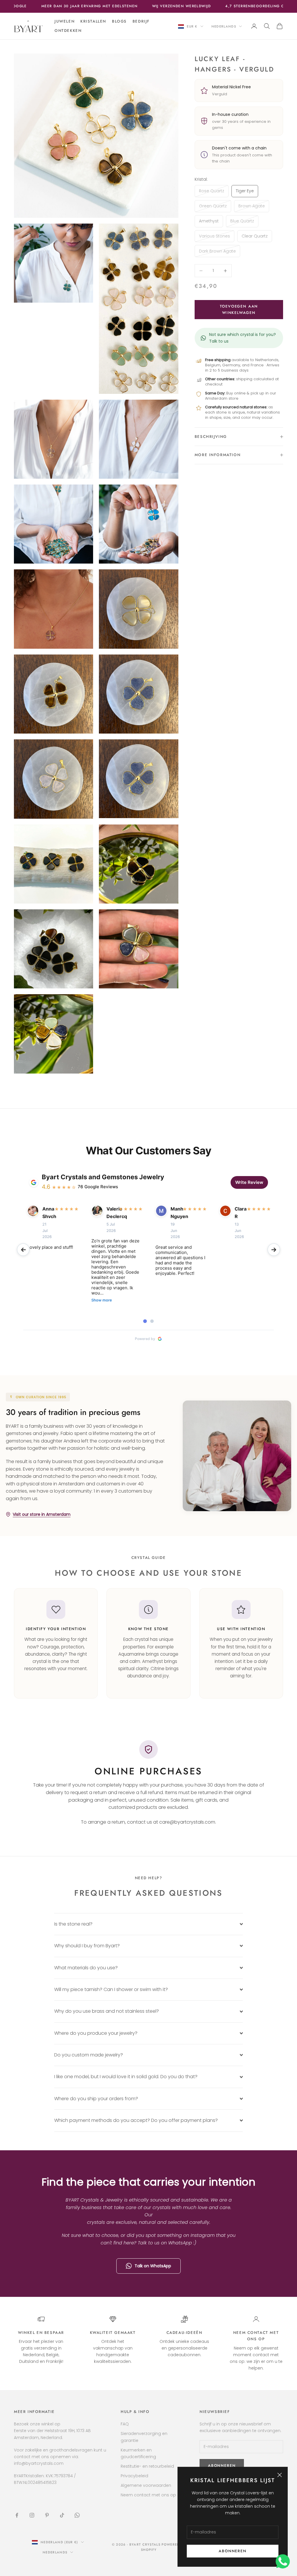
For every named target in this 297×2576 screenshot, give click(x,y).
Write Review (249, 1182)
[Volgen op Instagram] (32, 2515)
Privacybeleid (134, 2476)
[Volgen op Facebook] (17, 2515)
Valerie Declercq (111, 1213)
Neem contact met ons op (148, 2495)
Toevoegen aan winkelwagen (239, 309)
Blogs (119, 21)
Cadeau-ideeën (184, 2333)
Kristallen (93, 21)
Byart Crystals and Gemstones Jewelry (103, 1177)
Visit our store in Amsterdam (42, 1514)
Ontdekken (68, 31)
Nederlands (224, 26)
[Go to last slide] (23, 1250)
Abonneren (232, 2551)
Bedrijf (141, 21)
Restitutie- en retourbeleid (147, 2466)
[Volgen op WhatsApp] (77, 2515)
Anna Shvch (47, 1213)
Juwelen (65, 21)
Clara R (239, 1213)
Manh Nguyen (175, 1213)
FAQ (125, 2424)
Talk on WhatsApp (153, 2266)
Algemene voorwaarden (146, 2485)
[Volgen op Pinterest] (47, 2515)
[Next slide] (274, 1250)
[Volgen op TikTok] (62, 2515)
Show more (102, 1300)
